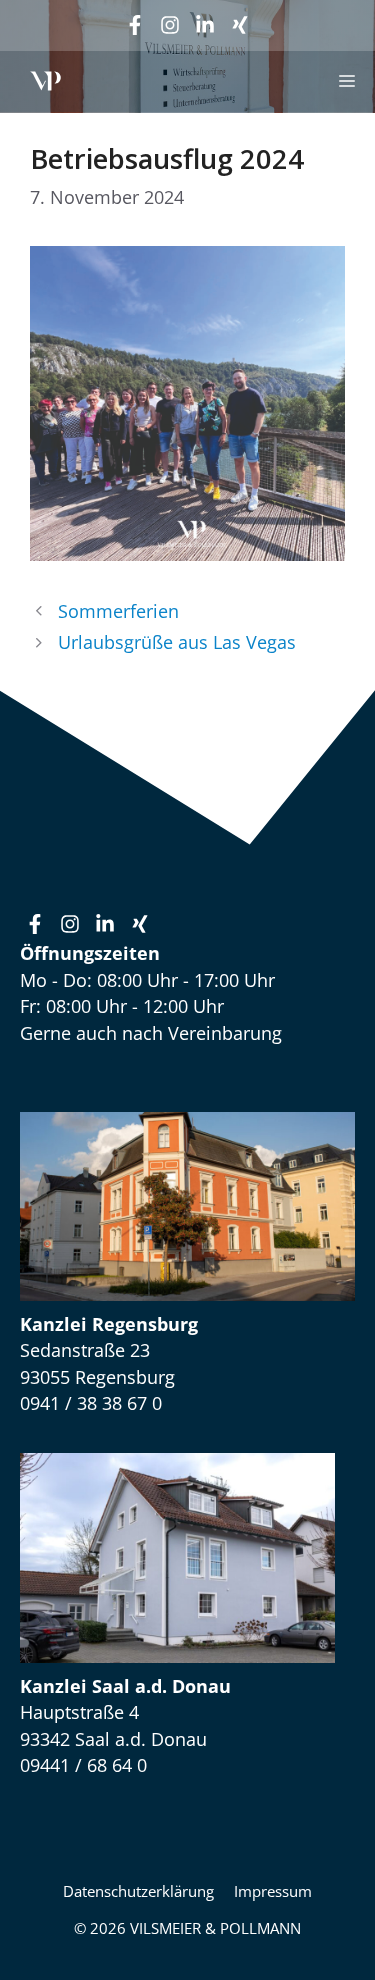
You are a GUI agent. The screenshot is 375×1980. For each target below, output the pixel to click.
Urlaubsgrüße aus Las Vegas (177, 642)
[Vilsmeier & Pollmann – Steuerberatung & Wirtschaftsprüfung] (45, 81)
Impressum (273, 1891)
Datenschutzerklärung (138, 1891)
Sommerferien (118, 611)
